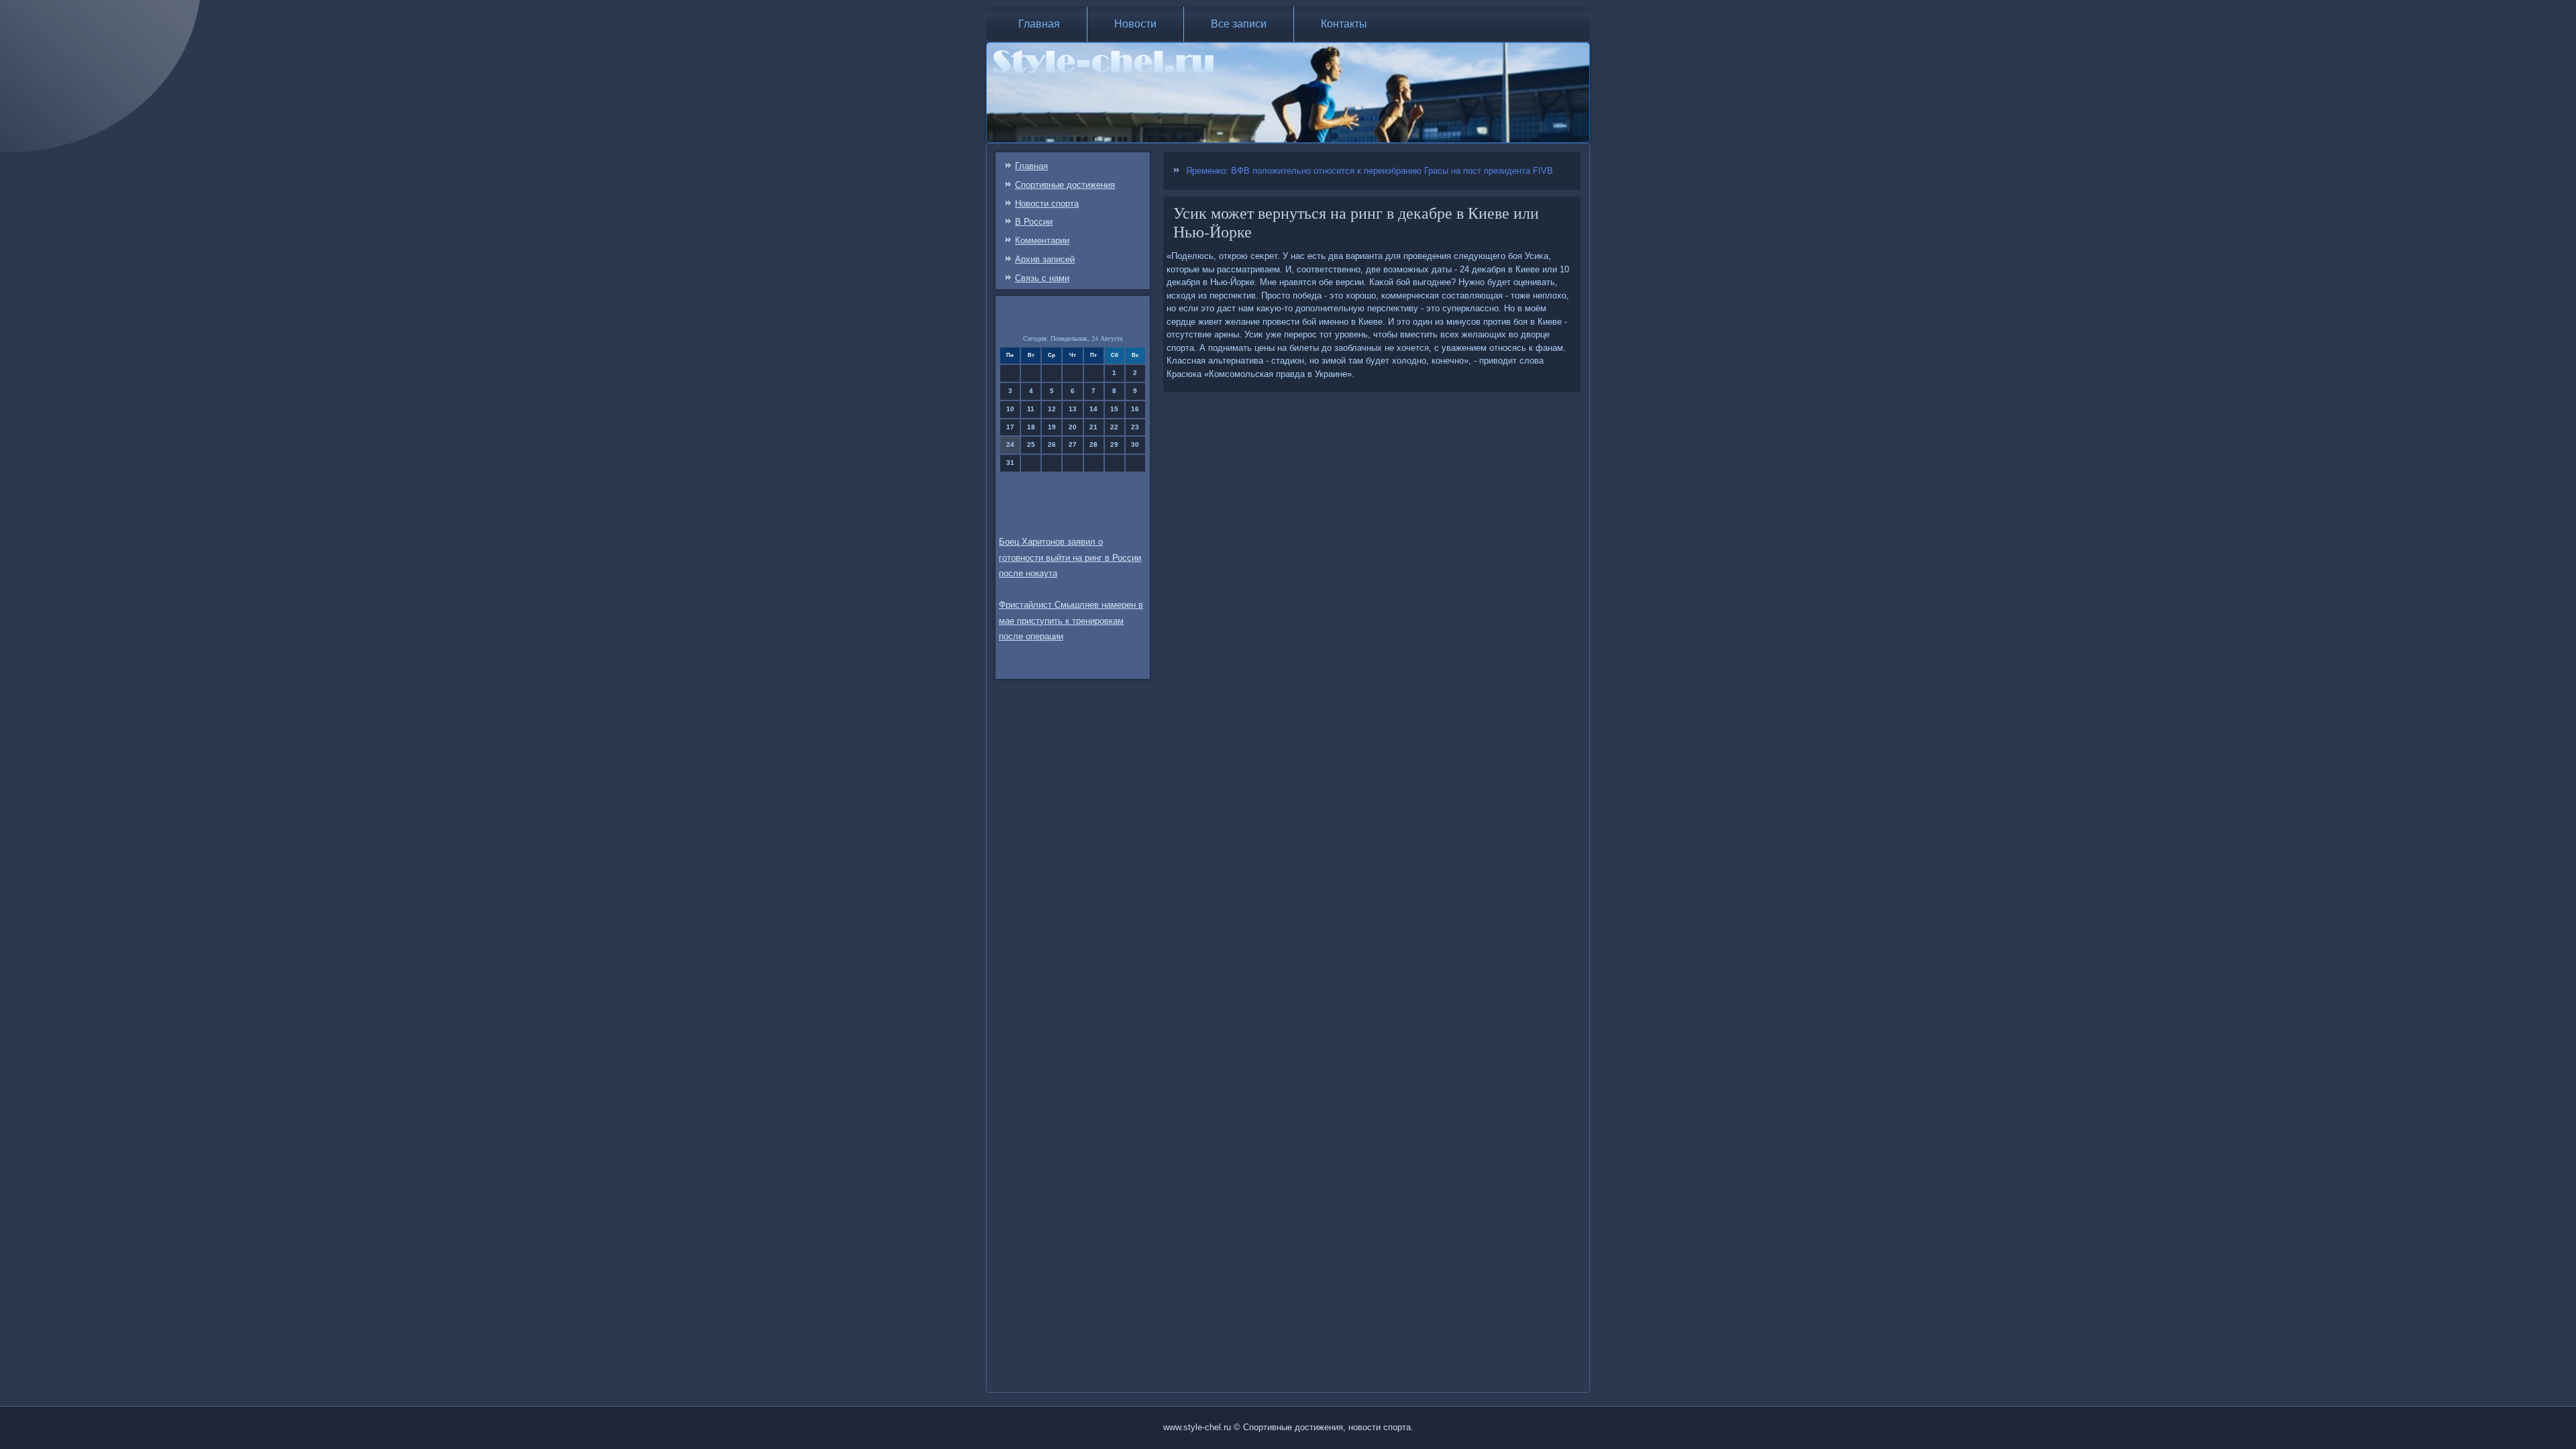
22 (1114, 427)
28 (1093, 444)
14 (1093, 409)
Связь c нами (1042, 278)
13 (1073, 409)
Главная (1039, 24)
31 (1010, 463)
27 (1073, 444)
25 (1031, 444)
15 (1114, 409)
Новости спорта (1047, 204)
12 (1052, 409)
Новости (1135, 24)
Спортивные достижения (1065, 185)
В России (1034, 222)
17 (1010, 427)
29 (1114, 444)
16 (1135, 409)
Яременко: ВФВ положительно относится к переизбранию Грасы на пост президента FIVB (1370, 171)
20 (1073, 427)
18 (1031, 427)
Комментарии (1042, 240)
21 (1093, 427)
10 (1010, 409)
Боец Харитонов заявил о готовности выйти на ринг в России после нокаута (1070, 558)
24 (1010, 444)
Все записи (1239, 24)
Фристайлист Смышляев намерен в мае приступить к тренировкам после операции (1071, 621)
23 (1135, 427)
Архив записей (1045, 259)
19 (1052, 427)
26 (1052, 444)
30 (1135, 444)
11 (1031, 409)
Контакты (1344, 24)
